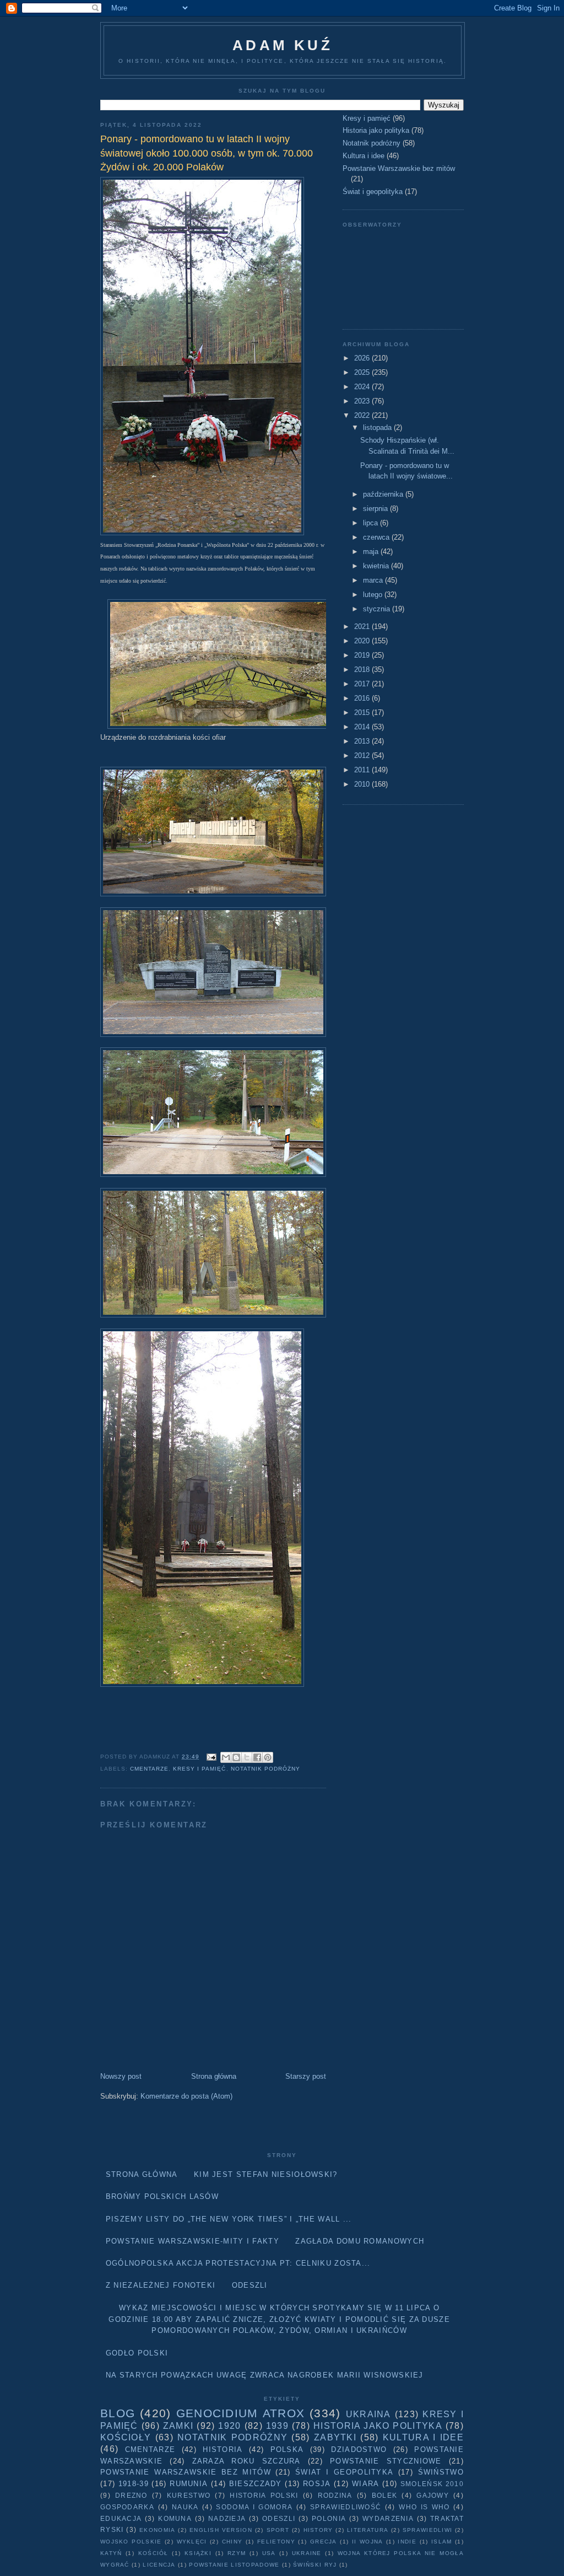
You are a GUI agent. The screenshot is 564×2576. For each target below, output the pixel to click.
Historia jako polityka (376, 130)
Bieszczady (256, 2484)
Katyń (111, 2553)
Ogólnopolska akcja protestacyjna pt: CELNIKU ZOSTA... (238, 2263)
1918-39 (134, 2484)
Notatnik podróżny (265, 1769)
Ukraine (307, 2553)
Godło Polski (137, 2353)
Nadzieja (227, 2518)
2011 (363, 770)
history (318, 2530)
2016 (363, 698)
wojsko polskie (131, 2542)
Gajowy (433, 2495)
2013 (363, 741)
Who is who (424, 2507)
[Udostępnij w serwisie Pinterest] (268, 1757)
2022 (363, 415)
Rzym (237, 2553)
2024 (363, 387)
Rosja (317, 2484)
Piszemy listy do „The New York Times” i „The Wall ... (229, 2219)
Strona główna (214, 2076)
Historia (223, 2449)
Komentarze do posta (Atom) (186, 2096)
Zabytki (335, 2437)
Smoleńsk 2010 (432, 2484)
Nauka (185, 2507)
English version (221, 2530)
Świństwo (441, 2472)
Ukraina (368, 2414)
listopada (378, 427)
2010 (363, 784)
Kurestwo (189, 2495)
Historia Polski (264, 2495)
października (384, 494)
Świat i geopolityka (373, 192)
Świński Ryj (315, 2565)
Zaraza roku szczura (246, 2461)
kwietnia (377, 566)
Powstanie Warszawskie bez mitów (399, 168)
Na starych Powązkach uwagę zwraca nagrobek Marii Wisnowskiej (265, 2375)
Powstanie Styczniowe (386, 2461)
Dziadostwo (359, 2449)
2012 (363, 755)
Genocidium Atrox (240, 2413)
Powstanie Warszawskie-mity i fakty (192, 2241)
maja (372, 552)
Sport (278, 2530)
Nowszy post (121, 2076)
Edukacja (121, 2518)
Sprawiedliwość (346, 2507)
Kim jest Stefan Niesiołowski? (266, 2174)
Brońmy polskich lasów (162, 2196)
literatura (368, 2530)
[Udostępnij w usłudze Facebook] (257, 1757)
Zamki (178, 2426)
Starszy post (306, 2076)
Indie (407, 2542)
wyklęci (192, 2542)
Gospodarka (127, 2507)
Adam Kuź (283, 45)
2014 (363, 727)
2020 (363, 641)
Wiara (366, 2484)
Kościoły (126, 2437)
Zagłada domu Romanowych (360, 2241)
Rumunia (189, 2484)
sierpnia (376, 509)
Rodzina (335, 2495)
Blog (118, 2413)
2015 (363, 712)
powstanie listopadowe (234, 2565)
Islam (442, 2542)
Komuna (175, 2518)
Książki (198, 2553)
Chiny (232, 2542)
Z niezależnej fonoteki (161, 2285)
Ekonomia (157, 2530)
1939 (277, 2426)
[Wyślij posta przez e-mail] (211, 1757)
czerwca (377, 537)
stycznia (378, 609)
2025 (363, 372)
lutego (374, 595)
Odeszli (250, 2285)
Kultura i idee (364, 156)
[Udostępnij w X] (247, 1757)
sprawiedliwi (428, 2530)
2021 (363, 626)
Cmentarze (149, 1769)
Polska (287, 2449)
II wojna (368, 2542)
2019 (363, 655)
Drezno (131, 2495)
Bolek (385, 2495)
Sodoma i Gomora (254, 2507)
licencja (159, 2565)
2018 (363, 669)
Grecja (324, 2542)
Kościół (153, 2553)
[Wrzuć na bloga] (236, 1757)
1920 (229, 2426)
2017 (363, 684)
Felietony (276, 2542)
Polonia (329, 2518)
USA (269, 2553)
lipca (372, 523)
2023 (363, 401)
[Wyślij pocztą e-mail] (226, 1757)
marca (374, 580)
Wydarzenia (388, 2518)
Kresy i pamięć (199, 1769)
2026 (363, 358)
